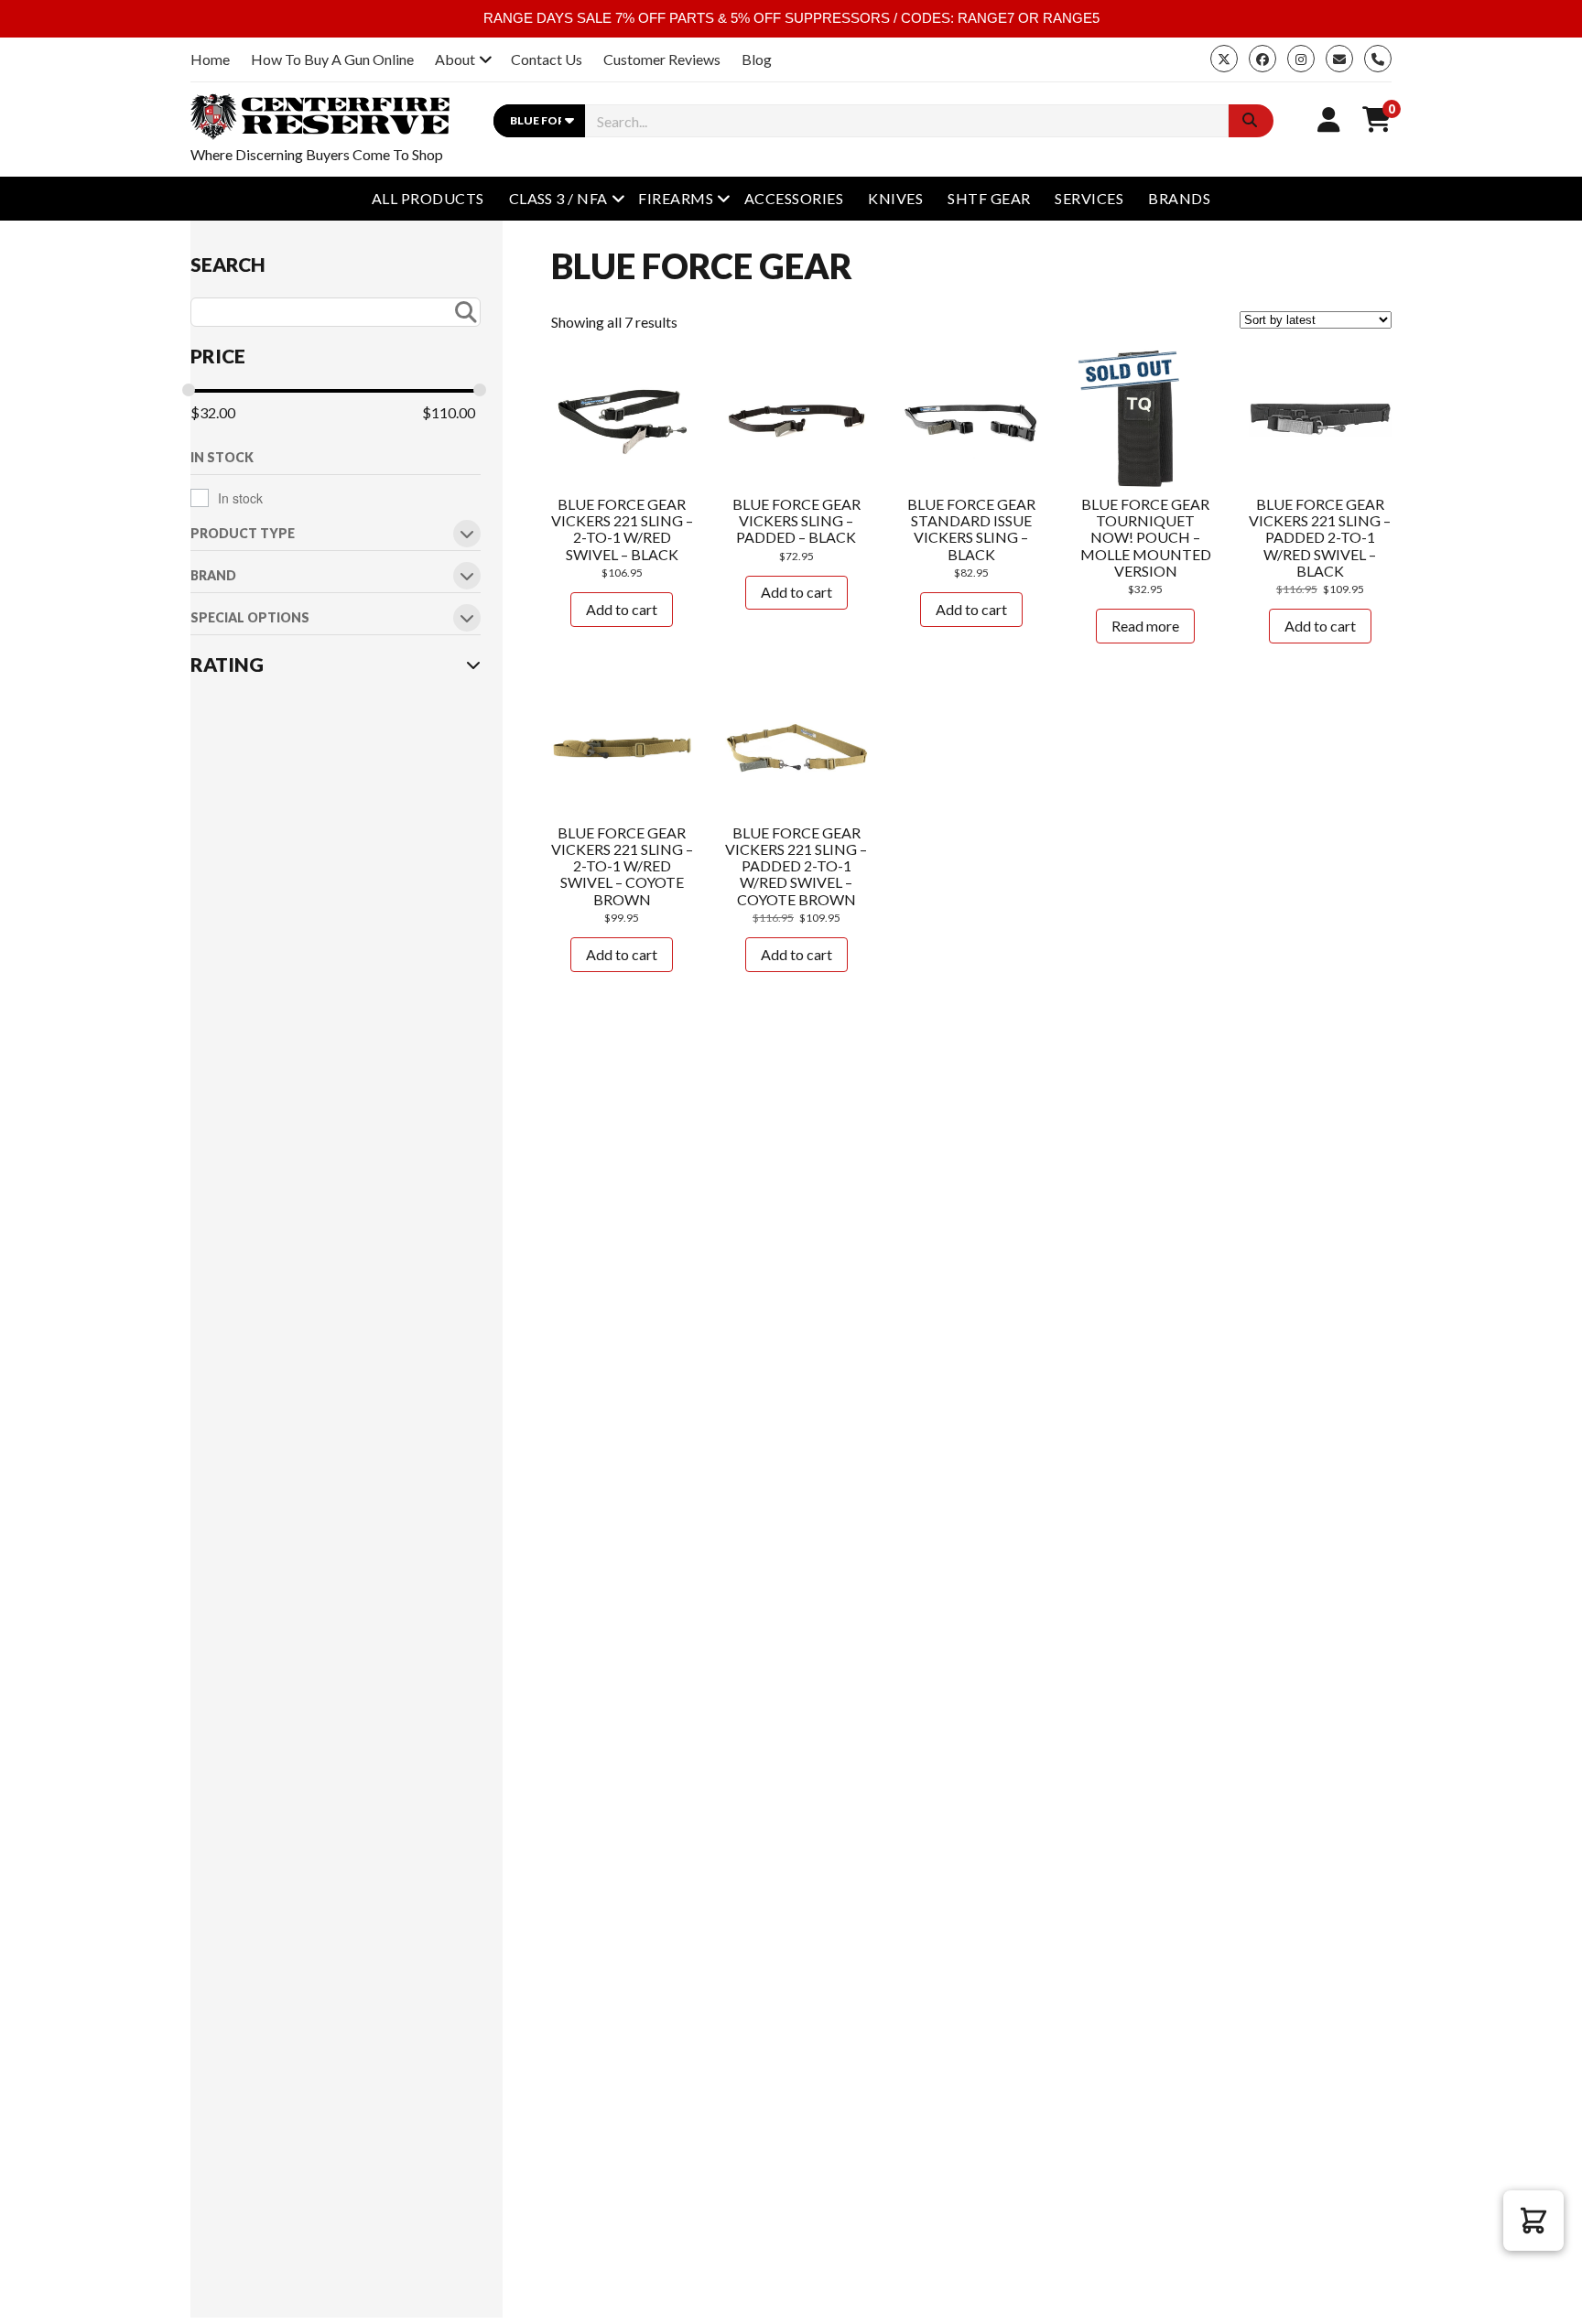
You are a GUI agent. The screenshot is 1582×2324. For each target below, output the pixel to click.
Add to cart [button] (622, 609)
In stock (240, 498)
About (455, 59)
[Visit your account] (1329, 119)
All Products (428, 198)
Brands (1179, 198)
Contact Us (547, 59)
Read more (1145, 626)
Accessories (794, 198)
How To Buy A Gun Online (332, 59)
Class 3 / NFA (558, 198)
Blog (757, 59)
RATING (227, 665)
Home (210, 59)
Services (1089, 198)
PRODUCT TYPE (243, 534)
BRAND (213, 576)
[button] (1533, 2221)
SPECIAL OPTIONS (250, 618)
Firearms (676, 198)
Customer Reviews (662, 59)
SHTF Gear (989, 198)
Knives (895, 198)
